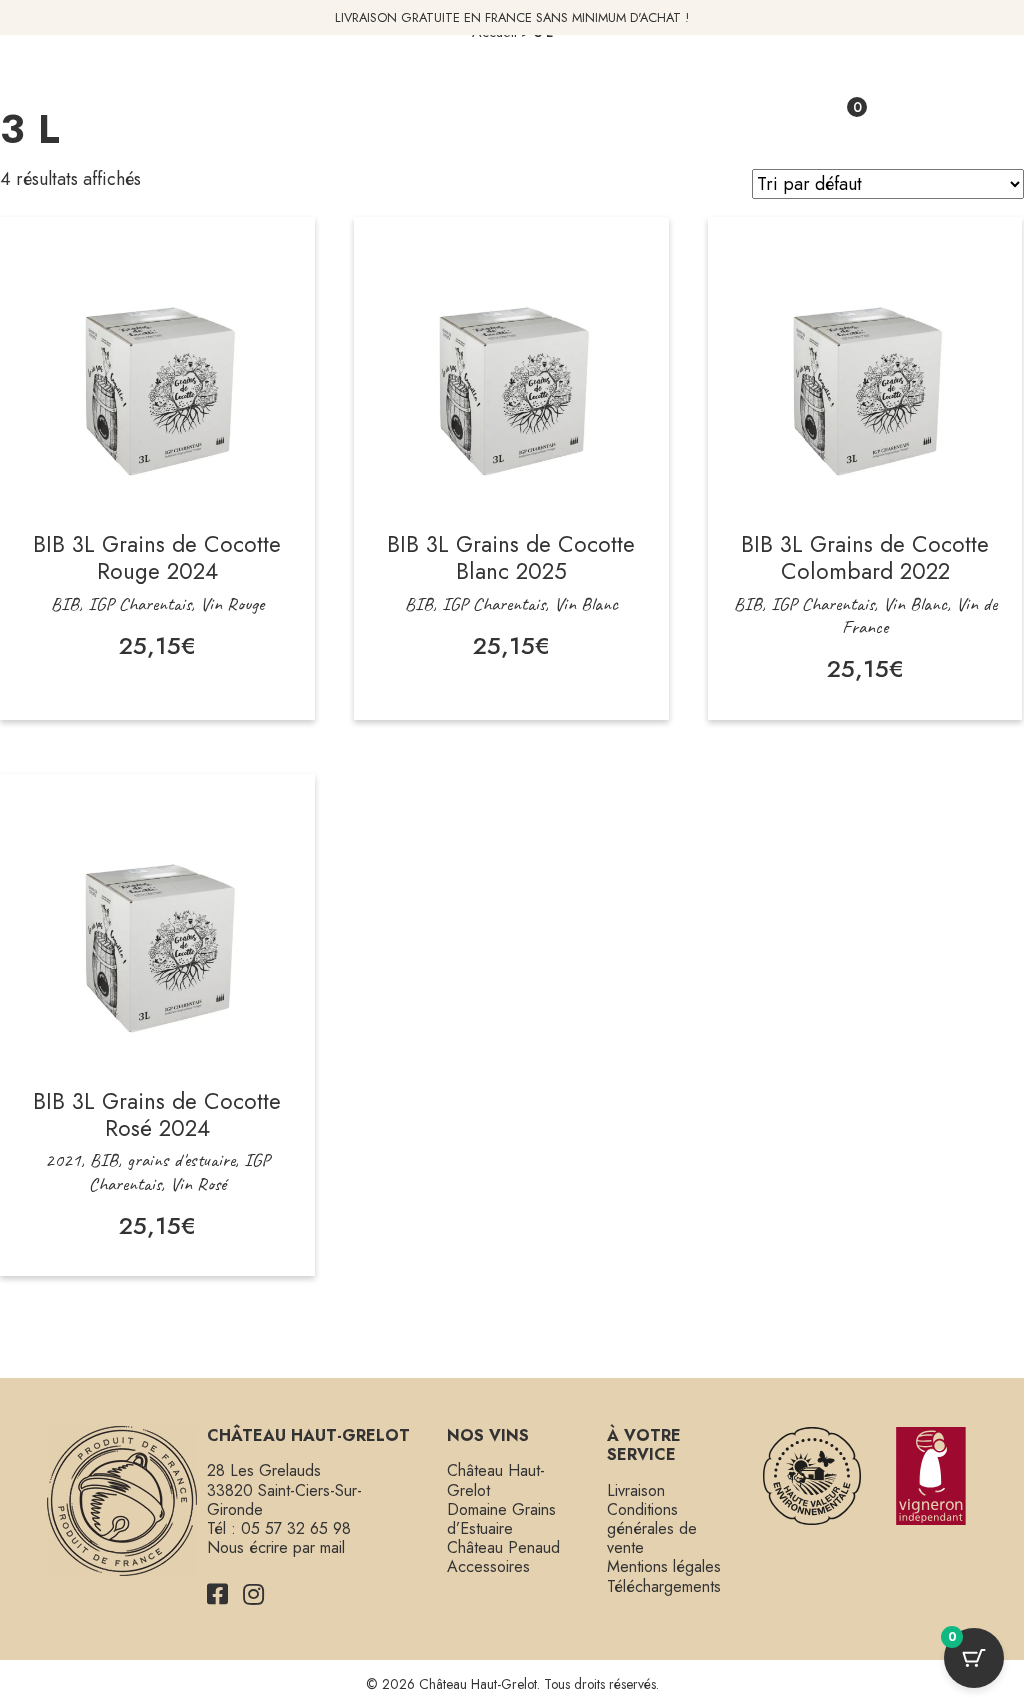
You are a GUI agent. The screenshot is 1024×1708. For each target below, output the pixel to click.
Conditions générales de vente (652, 1528)
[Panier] (836, 115)
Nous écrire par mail (276, 1547)
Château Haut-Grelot (496, 1480)
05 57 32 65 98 (296, 1528)
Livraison (636, 1490)
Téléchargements (664, 1586)
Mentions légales (664, 1566)
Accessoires (488, 1566)
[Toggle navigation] (185, 114)
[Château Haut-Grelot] (512, 135)
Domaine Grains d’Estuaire (501, 1519)
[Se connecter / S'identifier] (793, 115)
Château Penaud (503, 1547)
